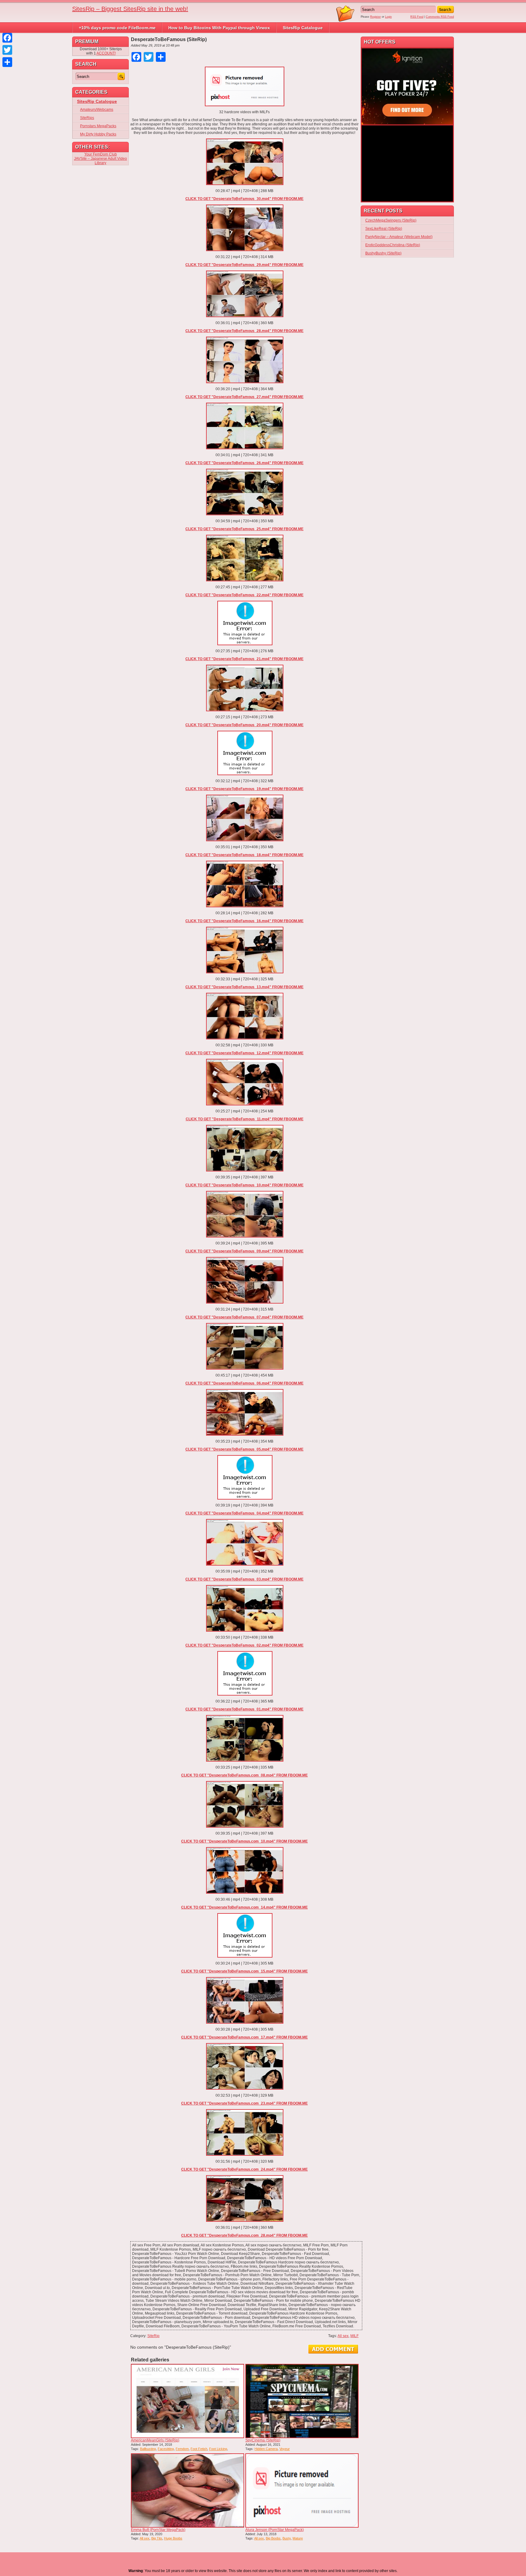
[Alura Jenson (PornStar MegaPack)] (302, 2490)
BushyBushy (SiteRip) (383, 253)
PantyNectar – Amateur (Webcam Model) (399, 237)
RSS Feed (417, 17)
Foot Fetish (199, 2449)
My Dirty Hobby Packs (98, 134)
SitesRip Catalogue (303, 28)
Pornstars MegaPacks (98, 126)
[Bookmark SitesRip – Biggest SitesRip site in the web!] (345, 21)
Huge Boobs (173, 2538)
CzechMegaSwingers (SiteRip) (391, 220)
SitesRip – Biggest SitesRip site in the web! (130, 9)
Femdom (182, 2449)
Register (375, 17)
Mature (298, 2538)
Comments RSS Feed (440, 17)
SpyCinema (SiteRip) (263, 2440)
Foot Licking (218, 2449)
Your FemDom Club (101, 154)
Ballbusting (148, 2449)
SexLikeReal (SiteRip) (384, 229)
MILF (354, 2336)
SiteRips (87, 118)
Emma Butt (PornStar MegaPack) (158, 2530)
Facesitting (166, 2449)
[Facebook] (7, 38)
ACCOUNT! (106, 53)
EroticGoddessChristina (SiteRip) (393, 245)
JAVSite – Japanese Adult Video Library (100, 161)
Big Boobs (273, 2538)
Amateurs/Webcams (97, 110)
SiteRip (153, 2336)
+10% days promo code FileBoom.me (117, 28)
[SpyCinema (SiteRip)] (302, 2401)
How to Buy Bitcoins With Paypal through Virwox (219, 28)
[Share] (7, 62)
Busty (287, 2538)
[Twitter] (7, 50)
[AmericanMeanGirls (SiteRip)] (188, 2401)
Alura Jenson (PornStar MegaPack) (275, 2530)
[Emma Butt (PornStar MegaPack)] (188, 2490)
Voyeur (285, 2449)
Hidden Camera (266, 2449)
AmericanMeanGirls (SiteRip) (155, 2440)
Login (388, 17)
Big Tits (157, 2538)
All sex (343, 2336)
